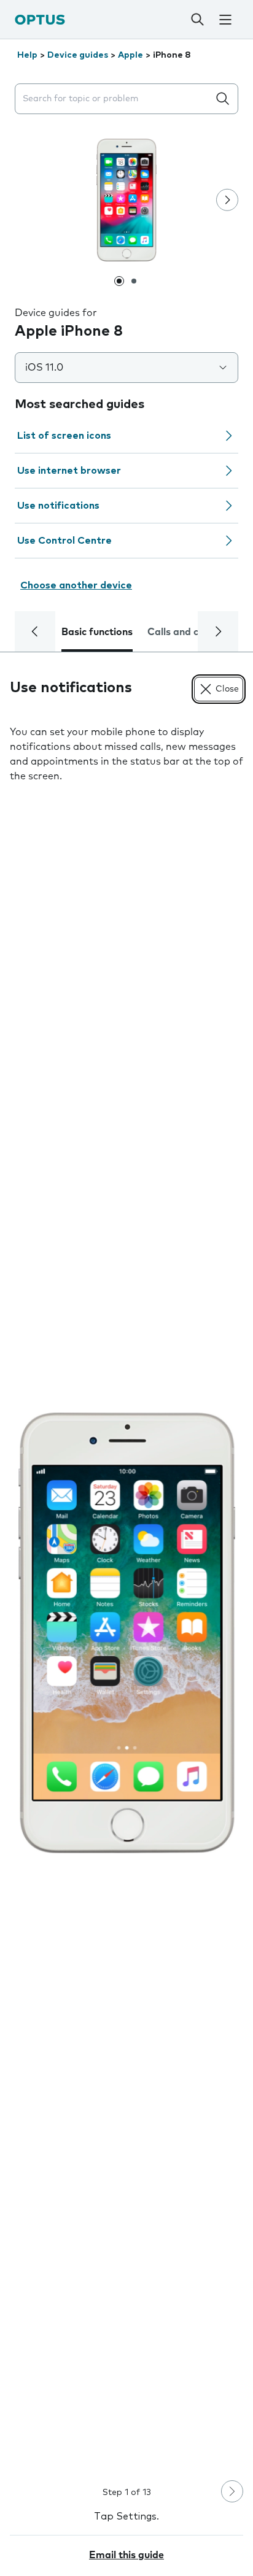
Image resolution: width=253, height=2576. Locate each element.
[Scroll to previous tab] (35, 631)
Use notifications (58, 506)
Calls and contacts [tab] (191, 632)
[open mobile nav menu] (225, 20)
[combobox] (114, 99)
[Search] (198, 20)
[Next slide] (227, 200)
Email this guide (126, 2555)
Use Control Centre (64, 541)
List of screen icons (64, 436)
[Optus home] (40, 19)
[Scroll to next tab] (218, 631)
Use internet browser (69, 471)
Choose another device (76, 585)
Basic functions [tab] (97, 632)
